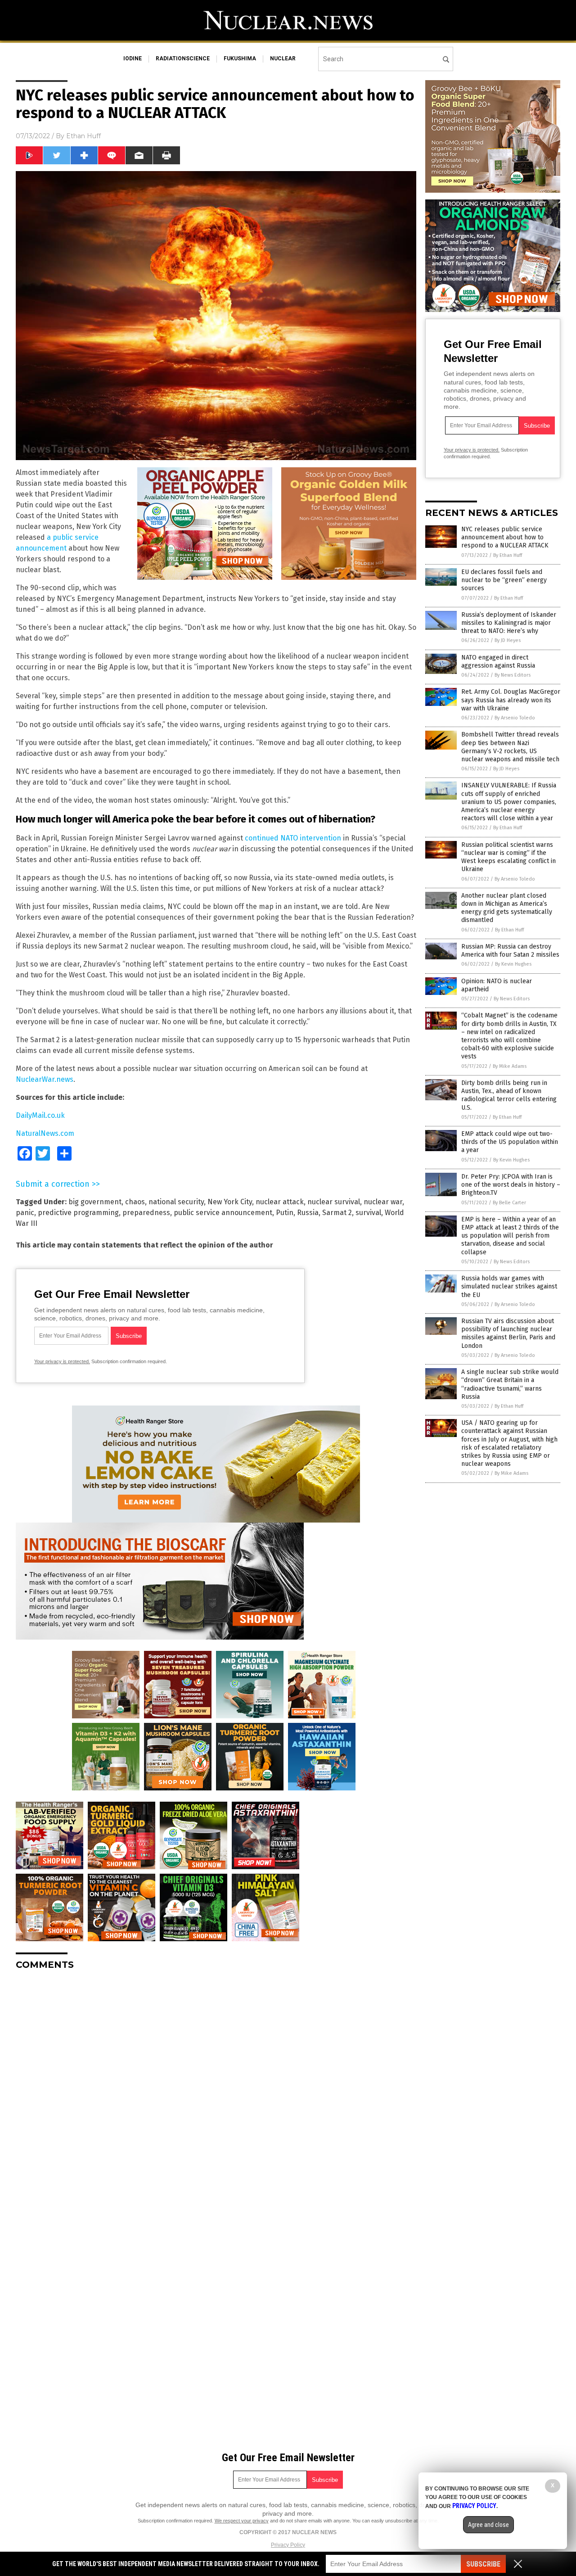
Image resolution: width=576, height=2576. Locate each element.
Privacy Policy (288, 2545)
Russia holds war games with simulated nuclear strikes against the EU (509, 1286)
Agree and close (488, 2525)
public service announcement (223, 1213)
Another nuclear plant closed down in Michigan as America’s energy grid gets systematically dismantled (507, 908)
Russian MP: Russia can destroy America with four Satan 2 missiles (510, 951)
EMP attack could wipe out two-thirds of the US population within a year (510, 1142)
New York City (230, 1202)
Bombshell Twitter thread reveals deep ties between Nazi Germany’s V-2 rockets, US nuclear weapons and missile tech (510, 747)
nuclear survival (334, 1202)
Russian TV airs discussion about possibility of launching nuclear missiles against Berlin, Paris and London (508, 1333)
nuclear (283, 59)
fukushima (240, 59)
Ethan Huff (83, 136)
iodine (133, 59)
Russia (308, 1213)
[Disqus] (216, 2090)
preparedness (146, 1213)
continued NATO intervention (293, 838)
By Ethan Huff (508, 555)
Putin (285, 1213)
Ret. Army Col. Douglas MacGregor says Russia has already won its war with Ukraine (511, 700)
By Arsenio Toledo (515, 718)
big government (95, 1202)
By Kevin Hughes (513, 964)
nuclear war (383, 1202)
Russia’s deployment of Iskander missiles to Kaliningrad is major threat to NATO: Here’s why (509, 623)
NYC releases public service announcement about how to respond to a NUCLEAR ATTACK (505, 537)
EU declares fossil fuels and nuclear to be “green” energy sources (504, 580)
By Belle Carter (509, 1203)
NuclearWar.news (45, 1079)
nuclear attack (280, 1202)
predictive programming (78, 1213)
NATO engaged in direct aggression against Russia (498, 662)
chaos (135, 1202)
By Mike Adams (510, 1066)
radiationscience (183, 59)
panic (25, 1213)
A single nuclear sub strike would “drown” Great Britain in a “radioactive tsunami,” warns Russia (510, 1384)
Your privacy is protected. (62, 1361)
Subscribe (483, 2564)
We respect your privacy (242, 2521)
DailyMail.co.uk (40, 1115)
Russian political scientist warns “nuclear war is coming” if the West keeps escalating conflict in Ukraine (508, 857)
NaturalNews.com (45, 1133)
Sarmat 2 (337, 1213)
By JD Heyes (508, 640)
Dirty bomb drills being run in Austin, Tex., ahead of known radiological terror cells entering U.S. (509, 1095)
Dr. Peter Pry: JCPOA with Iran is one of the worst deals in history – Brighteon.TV (511, 1185)
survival (368, 1213)
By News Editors (513, 675)
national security (176, 1202)
